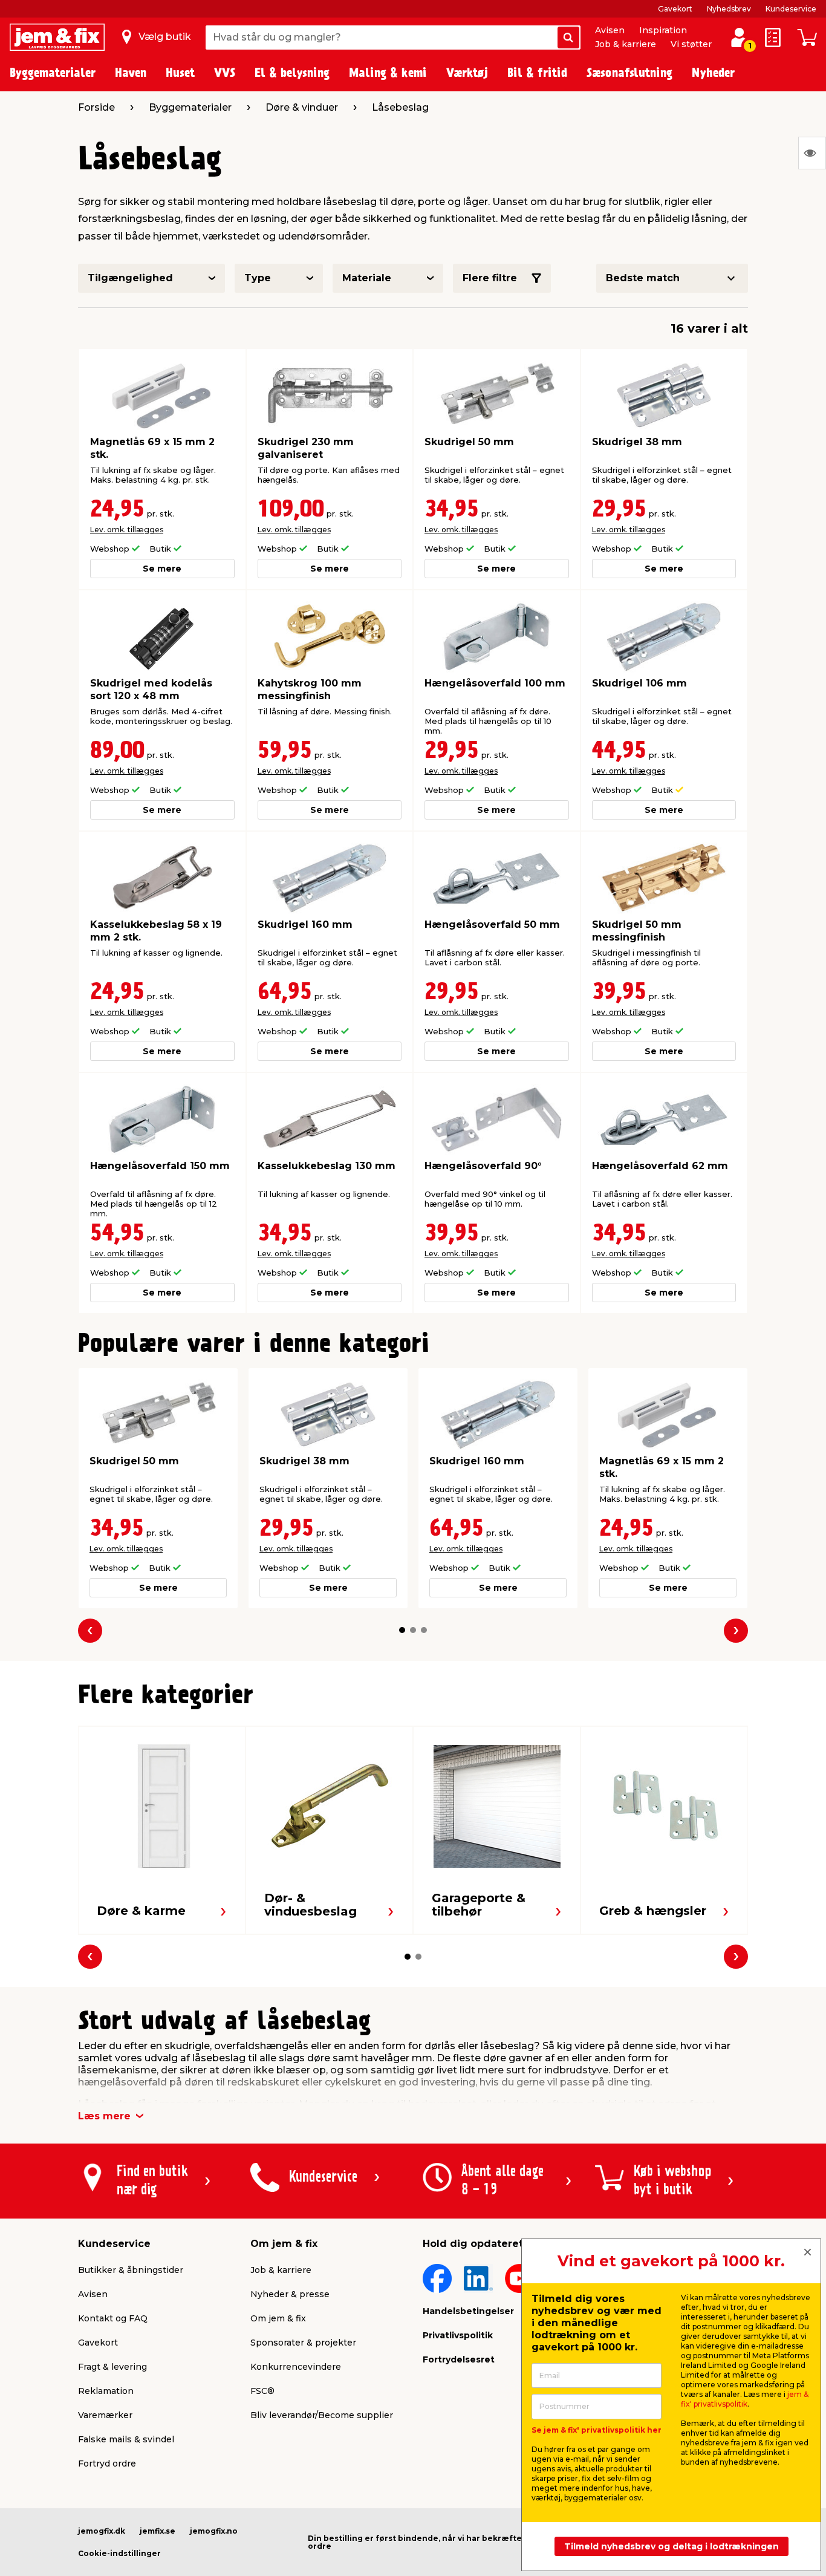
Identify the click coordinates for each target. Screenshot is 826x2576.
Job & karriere (626, 44)
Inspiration (663, 30)
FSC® (262, 2391)
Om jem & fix (278, 2318)
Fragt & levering (112, 2367)
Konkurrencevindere (296, 2367)
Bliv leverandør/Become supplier (322, 2415)
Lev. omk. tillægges (127, 530)
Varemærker (105, 2415)
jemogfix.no (214, 2531)
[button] (402, 1630)
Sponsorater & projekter (303, 2343)
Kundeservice (791, 9)
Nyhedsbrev (729, 9)
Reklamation (106, 2391)
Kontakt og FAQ (113, 2318)
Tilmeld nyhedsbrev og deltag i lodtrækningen (672, 2546)
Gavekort (675, 9)
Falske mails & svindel (126, 2439)
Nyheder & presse (290, 2294)
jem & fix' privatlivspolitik (745, 2399)
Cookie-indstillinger (119, 2553)
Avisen (610, 30)
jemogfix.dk (102, 2531)
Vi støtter (691, 44)
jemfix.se (158, 2531)
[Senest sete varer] (812, 153)
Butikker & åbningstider (131, 2270)
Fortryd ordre (107, 2464)
